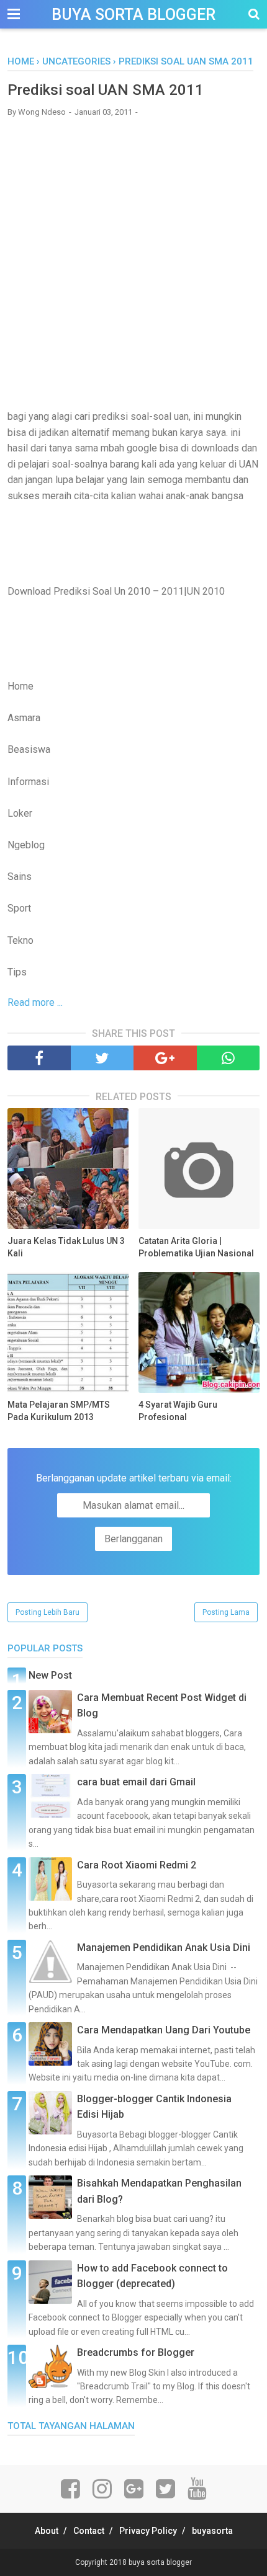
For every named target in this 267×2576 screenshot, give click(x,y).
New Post (50, 1675)
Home (21, 61)
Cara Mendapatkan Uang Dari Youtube (164, 2030)
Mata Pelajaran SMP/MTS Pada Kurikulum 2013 (59, 1411)
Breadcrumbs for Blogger (136, 2352)
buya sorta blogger (133, 15)
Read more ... (35, 1002)
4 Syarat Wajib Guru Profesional (178, 1411)
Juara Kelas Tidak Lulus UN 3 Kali (66, 1247)
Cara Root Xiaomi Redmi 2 (137, 1865)
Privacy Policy (148, 2531)
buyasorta (212, 2531)
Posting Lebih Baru (48, 1612)
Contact (89, 2531)
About (47, 2531)
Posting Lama (226, 1612)
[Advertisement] (133, 263)
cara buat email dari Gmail (136, 1782)
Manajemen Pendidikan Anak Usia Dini (164, 1948)
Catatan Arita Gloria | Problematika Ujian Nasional (196, 1247)
